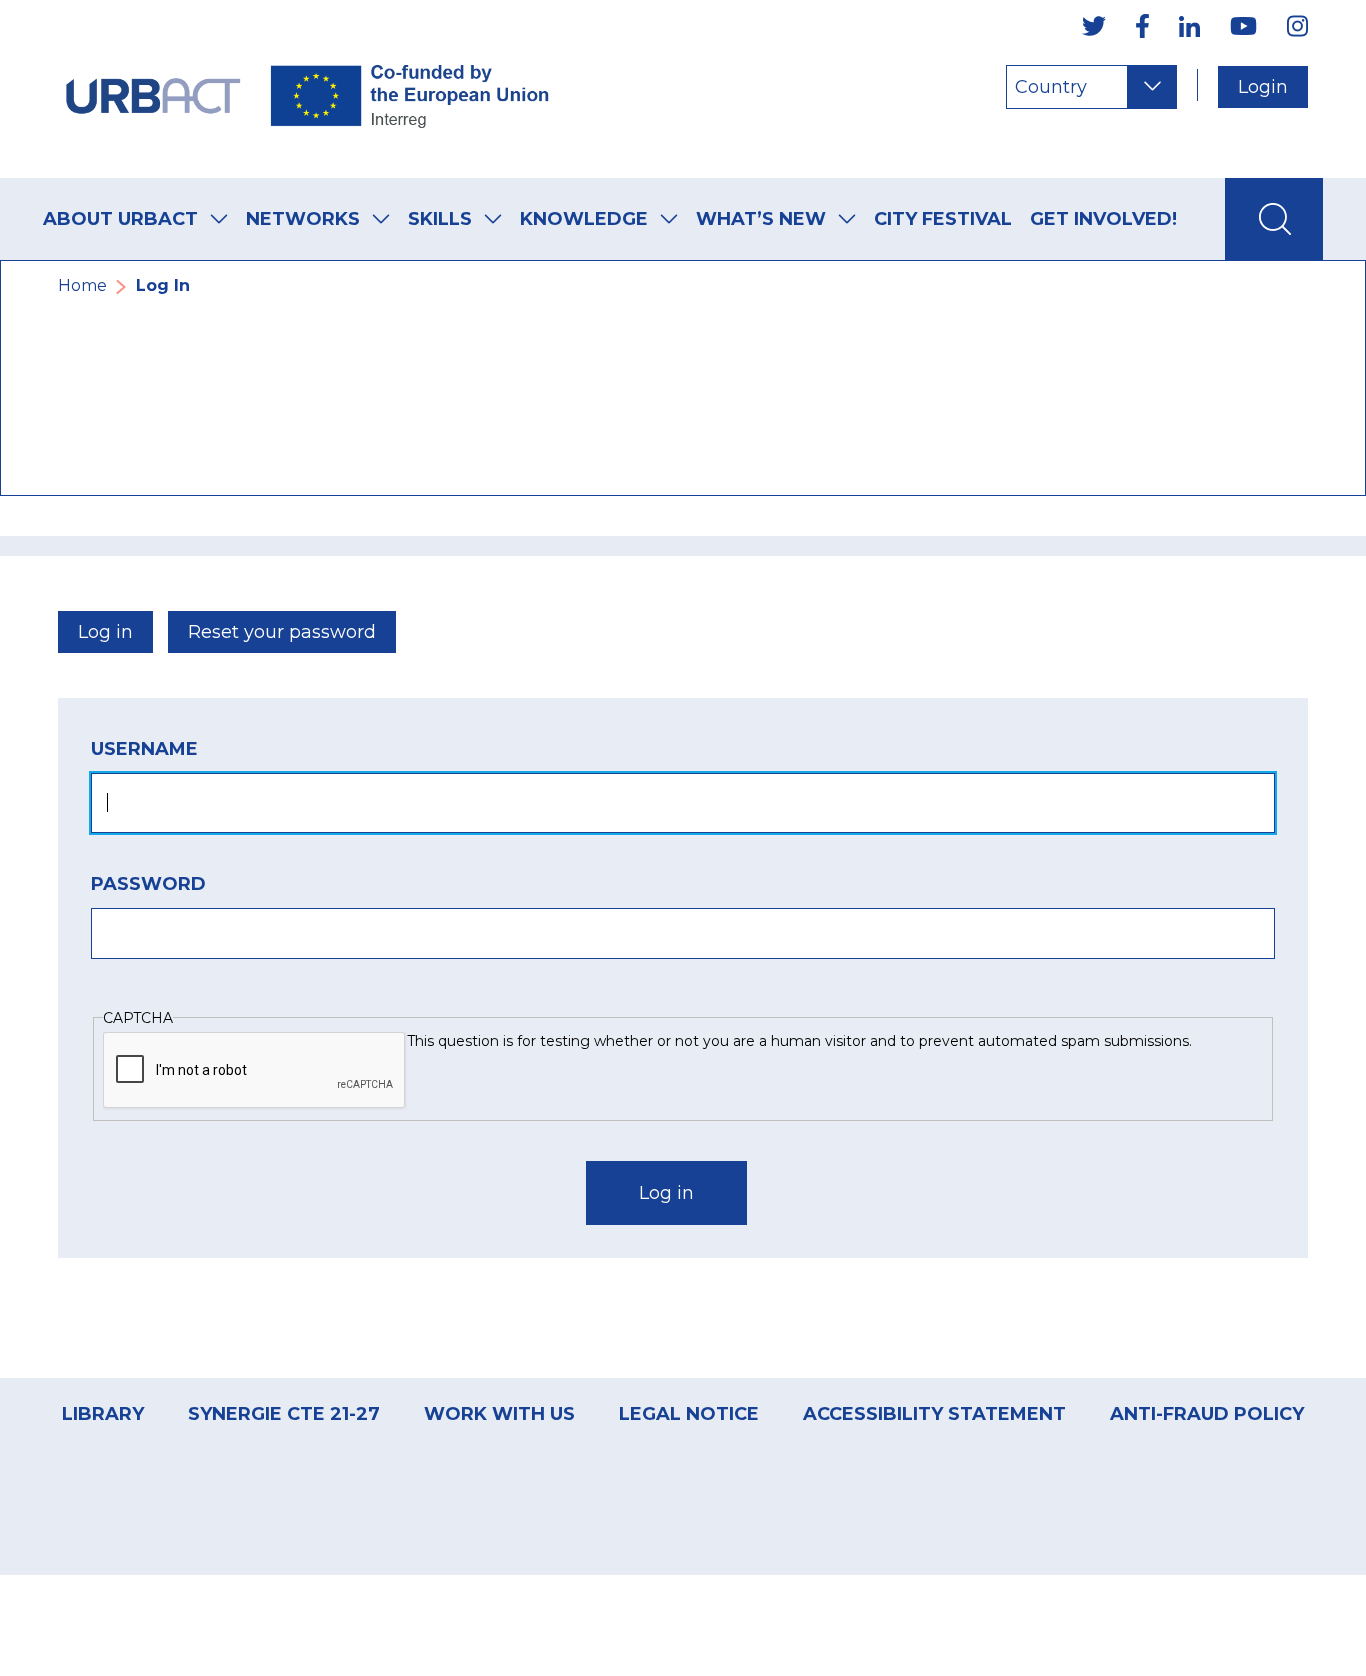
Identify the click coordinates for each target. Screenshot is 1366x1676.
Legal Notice (689, 1414)
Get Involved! (1103, 219)
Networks (303, 219)
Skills (440, 219)
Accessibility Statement (934, 1414)
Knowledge (584, 219)
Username (144, 749)
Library (103, 1414)
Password (148, 884)
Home (82, 285)
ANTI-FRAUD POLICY (1207, 1414)
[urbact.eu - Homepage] (308, 89)
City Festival (943, 219)
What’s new (761, 219)
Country (1051, 87)
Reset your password (282, 632)
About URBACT (120, 219)
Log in (105, 632)
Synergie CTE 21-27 (284, 1414)
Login (1263, 87)
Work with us (499, 1414)
